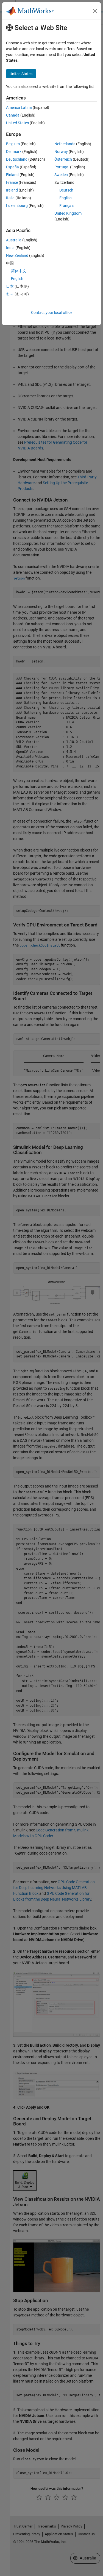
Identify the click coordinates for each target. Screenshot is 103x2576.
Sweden (61, 175)
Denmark (14, 152)
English (66, 198)
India (10, 248)
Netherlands (65, 144)
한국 (10, 294)
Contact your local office (52, 312)
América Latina (19, 107)
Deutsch (66, 190)
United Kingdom (68, 213)
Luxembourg (17, 206)
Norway (61, 152)
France (12, 182)
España (12, 167)
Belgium (13, 144)
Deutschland (17, 159)
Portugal (62, 167)
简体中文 (19, 271)
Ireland (12, 190)
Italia (10, 198)
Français (67, 206)
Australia (14, 240)
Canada (13, 115)
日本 (10, 286)
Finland (12, 175)
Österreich (63, 159)
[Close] (95, 11)
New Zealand (17, 255)
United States (17, 123)
